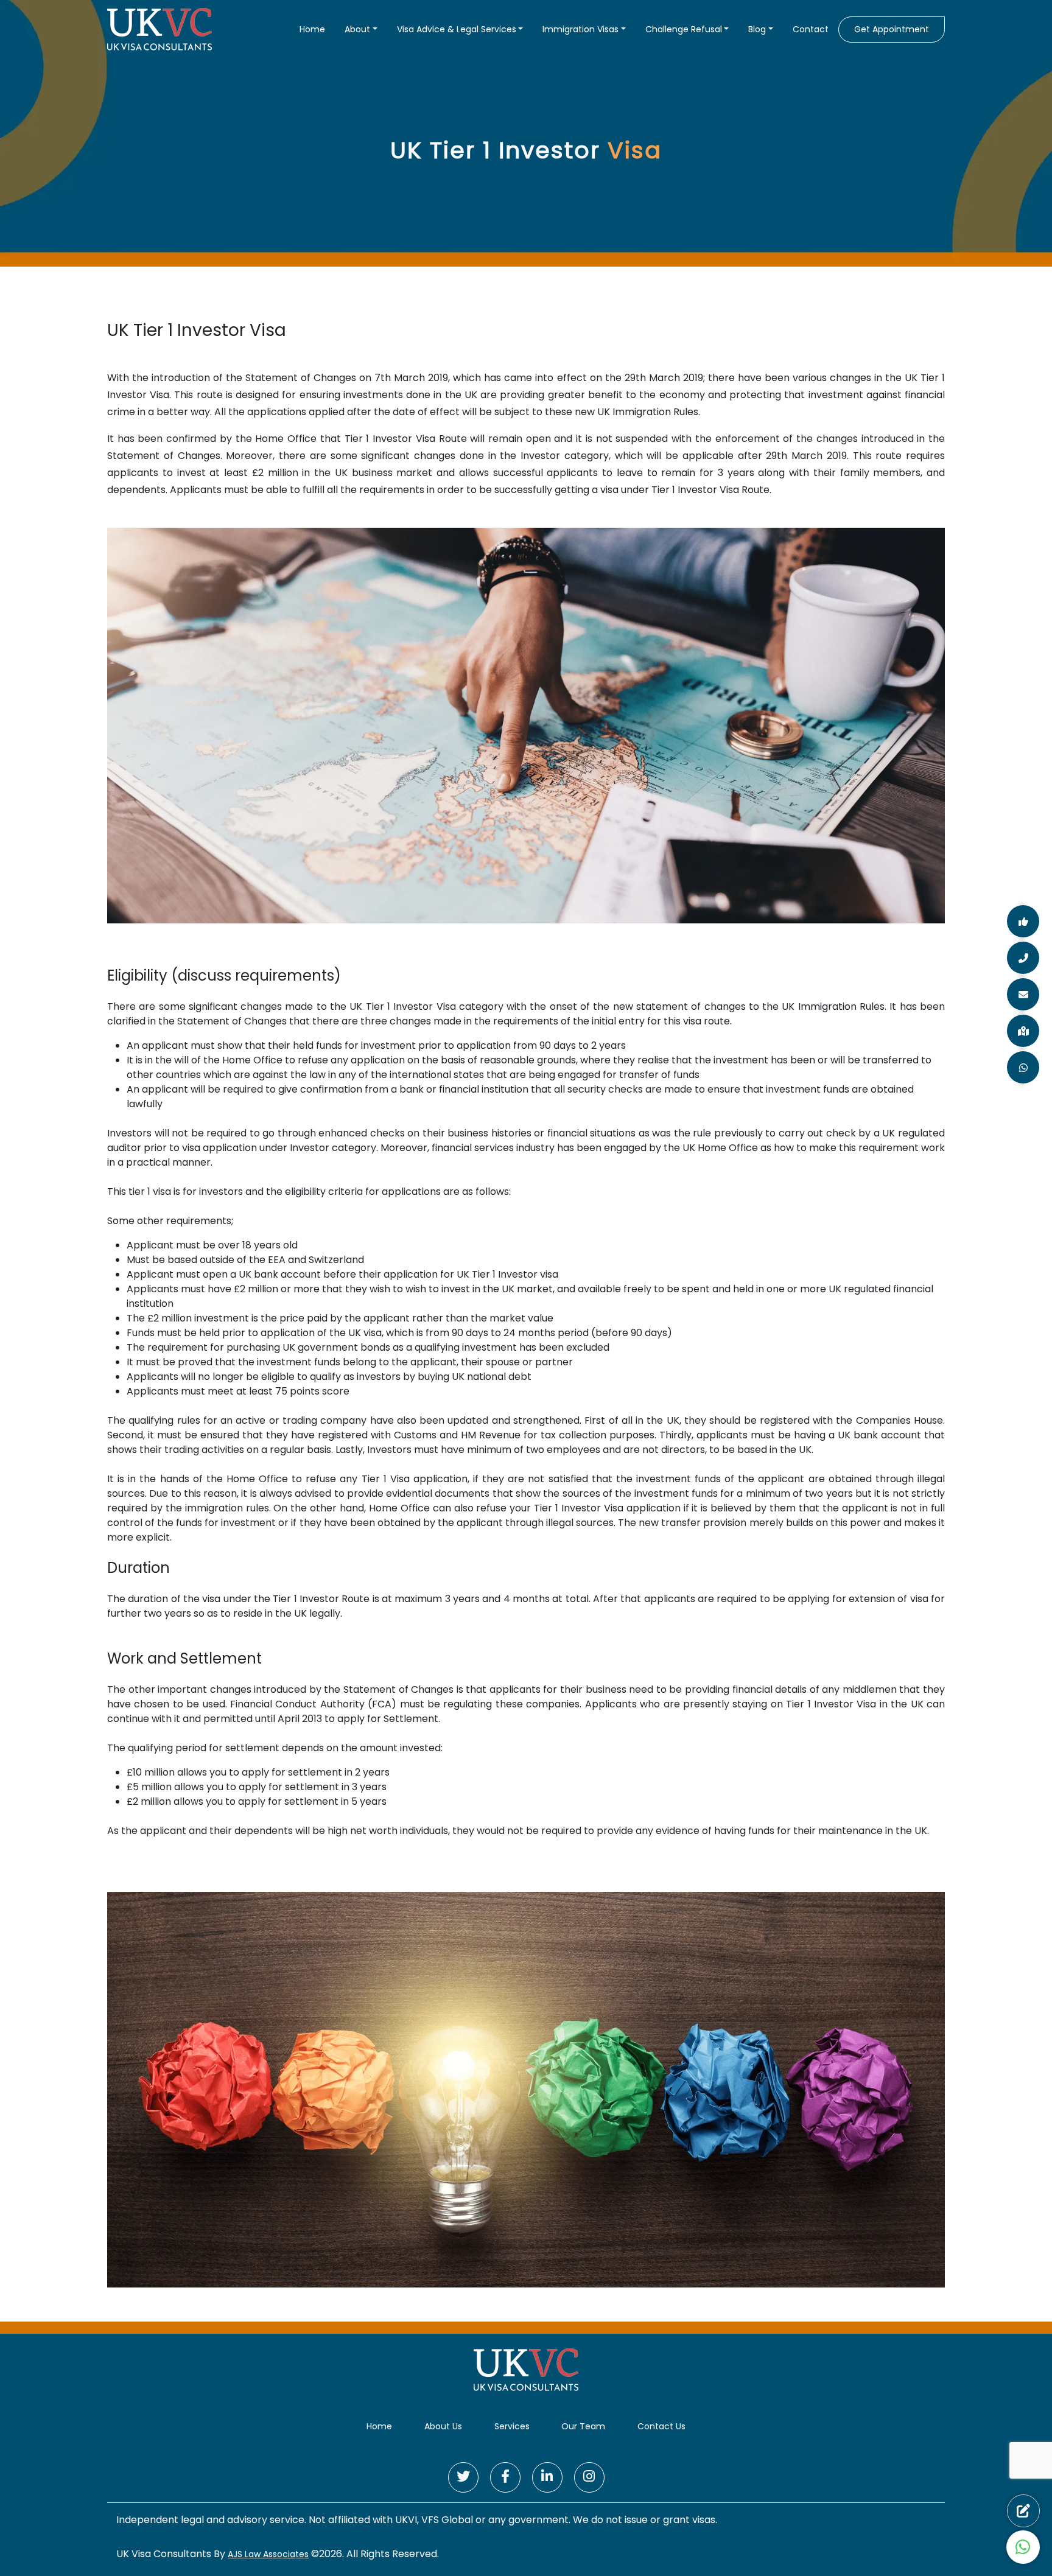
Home (312, 29)
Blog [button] (757, 29)
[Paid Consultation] (1023, 2511)
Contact (811, 29)
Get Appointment (892, 29)
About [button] (357, 29)
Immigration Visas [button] (580, 29)
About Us (443, 2426)
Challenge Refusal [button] (684, 29)
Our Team (583, 2426)
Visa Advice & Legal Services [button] (457, 29)
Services (512, 2426)
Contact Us (661, 2426)
